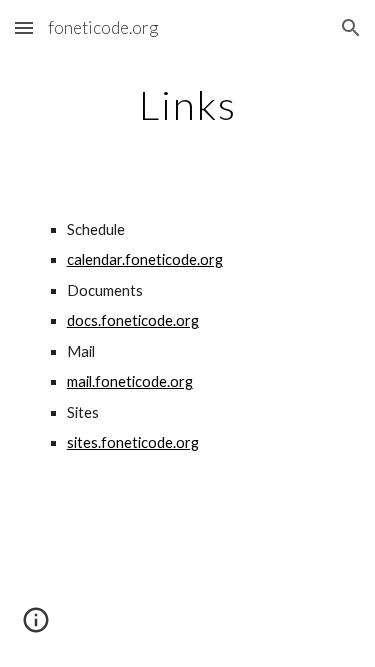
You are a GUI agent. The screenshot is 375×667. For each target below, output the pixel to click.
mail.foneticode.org (130, 381)
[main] (188, 105)
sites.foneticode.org (133, 442)
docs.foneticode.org (133, 320)
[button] (24, 27)
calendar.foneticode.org (145, 259)
